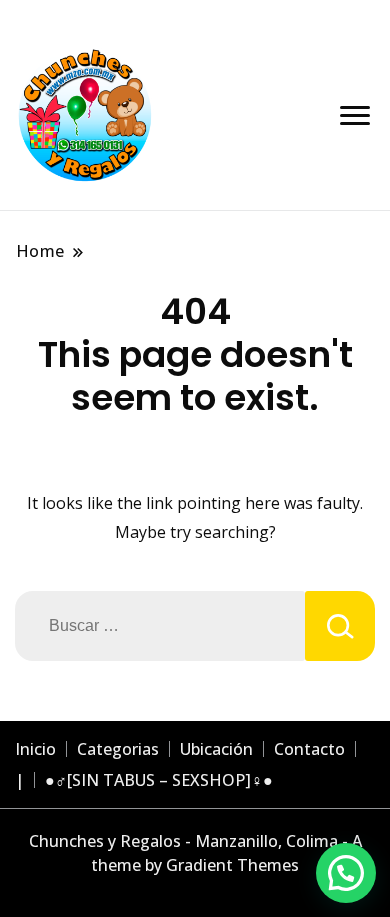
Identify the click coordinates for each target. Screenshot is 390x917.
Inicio (35, 749)
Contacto (309, 749)
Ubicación (216, 749)
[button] (346, 873)
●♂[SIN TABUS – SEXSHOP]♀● (159, 780)
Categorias (118, 749)
